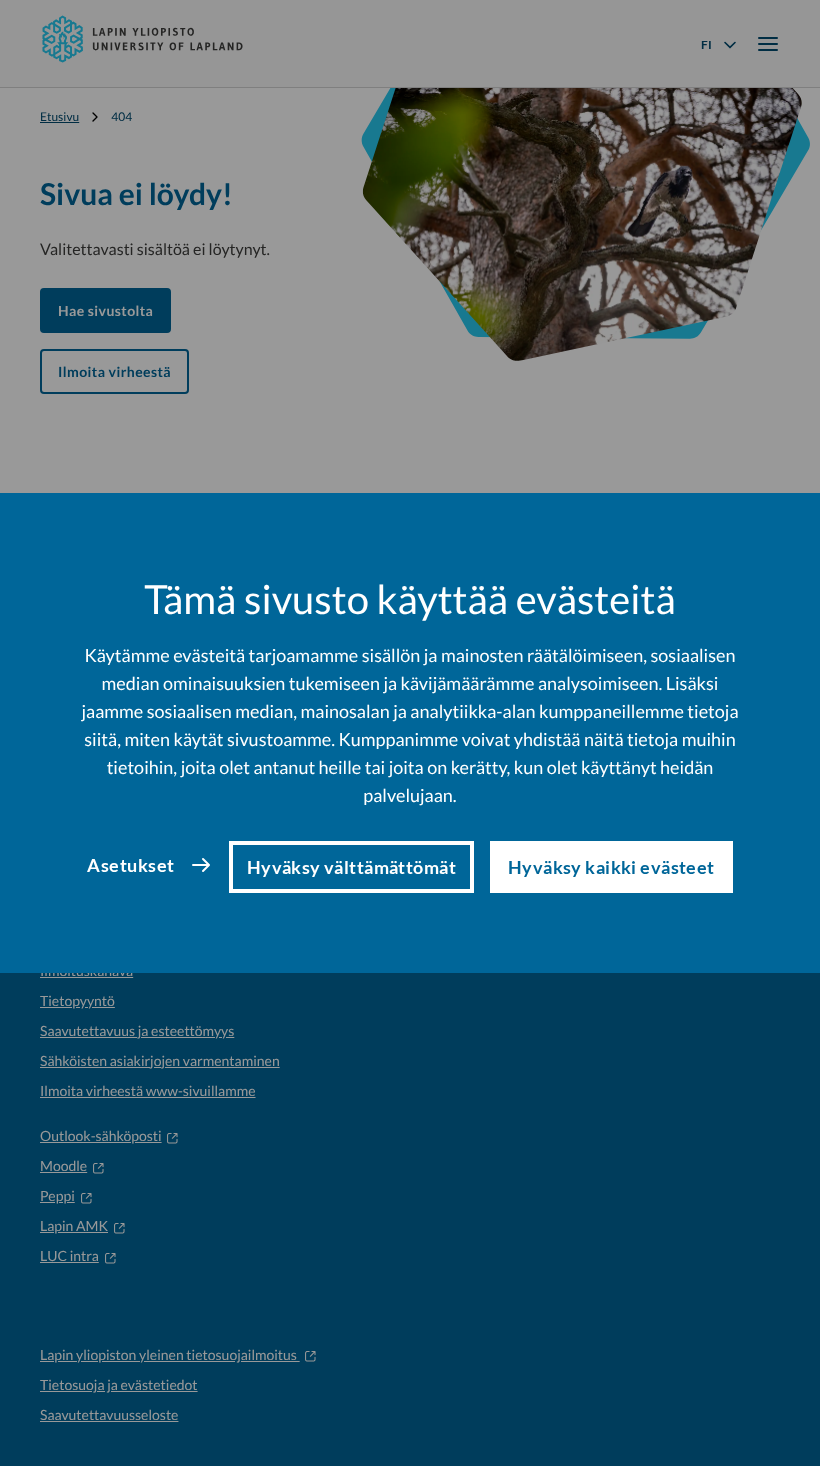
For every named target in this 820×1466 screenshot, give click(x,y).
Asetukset (130, 865)
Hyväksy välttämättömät (351, 867)
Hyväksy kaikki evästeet (611, 867)
